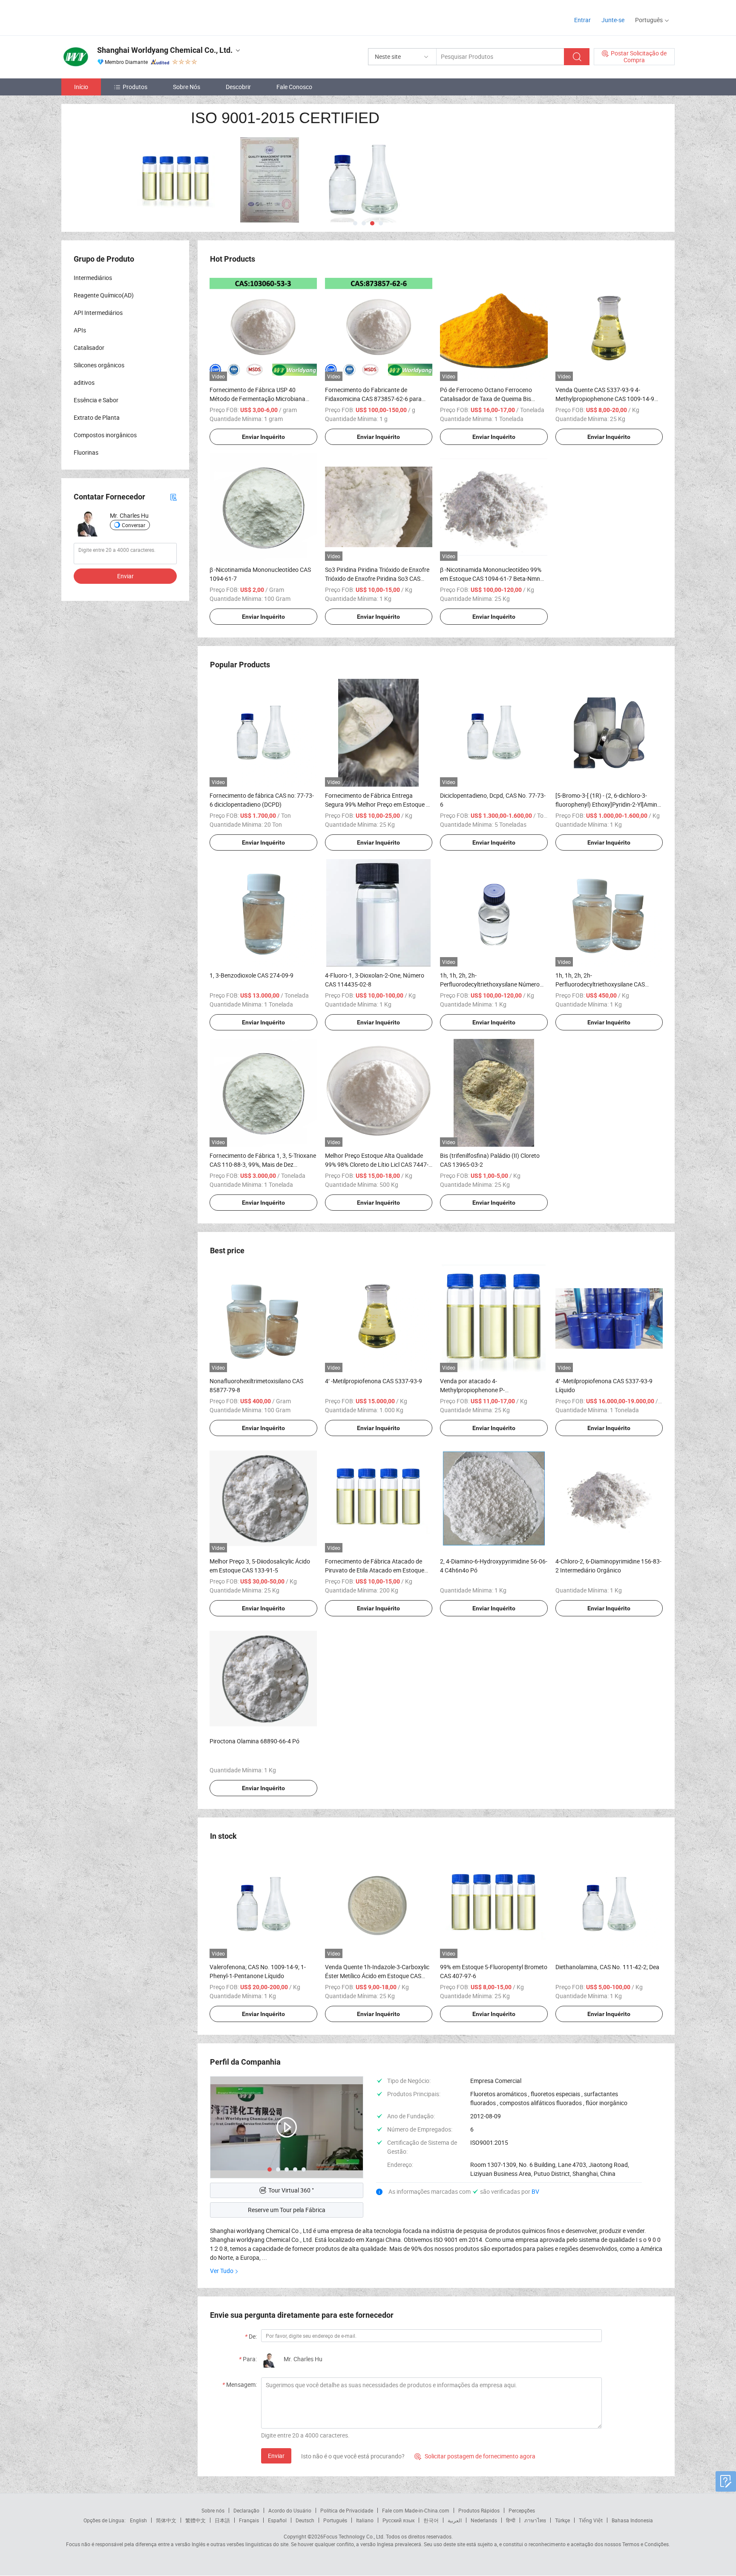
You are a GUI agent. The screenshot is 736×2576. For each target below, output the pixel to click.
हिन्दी (511, 2520)
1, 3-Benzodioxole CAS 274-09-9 (252, 975)
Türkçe (562, 2520)
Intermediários (93, 278)
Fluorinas (86, 452)
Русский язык (398, 2520)
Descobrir (238, 87)
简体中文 (166, 2520)
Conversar (134, 525)
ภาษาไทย (535, 2520)
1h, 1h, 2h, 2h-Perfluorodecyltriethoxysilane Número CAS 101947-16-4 (490, 984)
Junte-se (613, 20)
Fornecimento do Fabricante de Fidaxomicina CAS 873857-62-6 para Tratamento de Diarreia (373, 399)
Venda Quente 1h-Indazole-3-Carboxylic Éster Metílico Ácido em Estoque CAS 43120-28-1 (377, 1976)
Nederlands (484, 2520)
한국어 (431, 2520)
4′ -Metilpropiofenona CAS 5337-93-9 (374, 1381)
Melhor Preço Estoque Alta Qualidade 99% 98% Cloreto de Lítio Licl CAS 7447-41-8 (377, 1164)
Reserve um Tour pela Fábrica (287, 2210)
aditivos (84, 382)
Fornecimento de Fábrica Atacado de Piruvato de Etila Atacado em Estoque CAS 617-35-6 (375, 1570)
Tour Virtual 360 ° (291, 2190)
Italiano (365, 2520)
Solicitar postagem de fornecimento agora (475, 2456)
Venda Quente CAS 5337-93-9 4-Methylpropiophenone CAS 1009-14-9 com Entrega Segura (605, 399)
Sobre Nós (187, 87)
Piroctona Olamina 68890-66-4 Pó (254, 1741)
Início (81, 87)
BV (535, 2191)
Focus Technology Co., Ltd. (354, 2536)
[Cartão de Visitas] (173, 497)
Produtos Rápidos (479, 2510)
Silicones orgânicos (99, 365)
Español (277, 2520)
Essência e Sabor (96, 400)
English (138, 2520)
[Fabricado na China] (116, 17)
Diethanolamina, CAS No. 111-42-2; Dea (607, 1967)
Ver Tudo (222, 2271)
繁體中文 (195, 2520)
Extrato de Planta (97, 417)
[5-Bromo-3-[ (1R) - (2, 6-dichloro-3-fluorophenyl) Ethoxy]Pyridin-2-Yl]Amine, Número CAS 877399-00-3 (608, 804)
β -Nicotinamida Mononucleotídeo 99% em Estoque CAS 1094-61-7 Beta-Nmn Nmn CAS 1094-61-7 (491, 578)
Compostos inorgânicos (105, 435)
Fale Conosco (294, 87)
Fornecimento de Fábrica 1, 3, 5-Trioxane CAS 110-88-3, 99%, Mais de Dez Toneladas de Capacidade (263, 1164)
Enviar (276, 2456)
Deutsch (305, 2520)
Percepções (522, 2510)
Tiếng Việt (591, 2520)
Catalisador (89, 348)
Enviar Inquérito (263, 437)
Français (249, 2520)
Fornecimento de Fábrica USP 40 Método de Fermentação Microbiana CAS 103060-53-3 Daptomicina (257, 399)
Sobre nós (213, 2510)
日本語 (222, 2520)
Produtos (135, 87)
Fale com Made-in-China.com (416, 2510)
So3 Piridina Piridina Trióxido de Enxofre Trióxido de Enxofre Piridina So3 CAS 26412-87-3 (377, 578)
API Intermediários (98, 313)
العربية (455, 2520)
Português (335, 2520)
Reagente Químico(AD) (104, 295)
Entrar (582, 20)
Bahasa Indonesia (632, 2520)
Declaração (246, 2510)
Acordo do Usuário (290, 2510)
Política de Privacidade (347, 2510)
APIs (80, 330)
